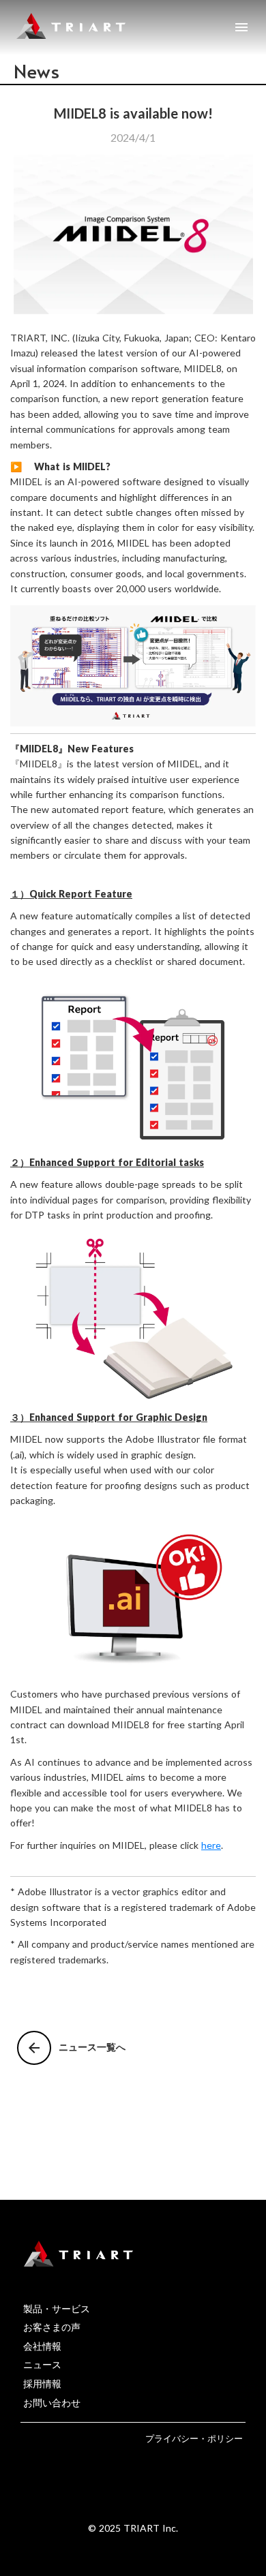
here (211, 1845)
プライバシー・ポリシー (194, 2438)
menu (241, 27)
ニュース (42, 2364)
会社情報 (42, 2346)
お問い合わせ (52, 2403)
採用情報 (42, 2383)
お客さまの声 (52, 2327)
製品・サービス (57, 2309)
